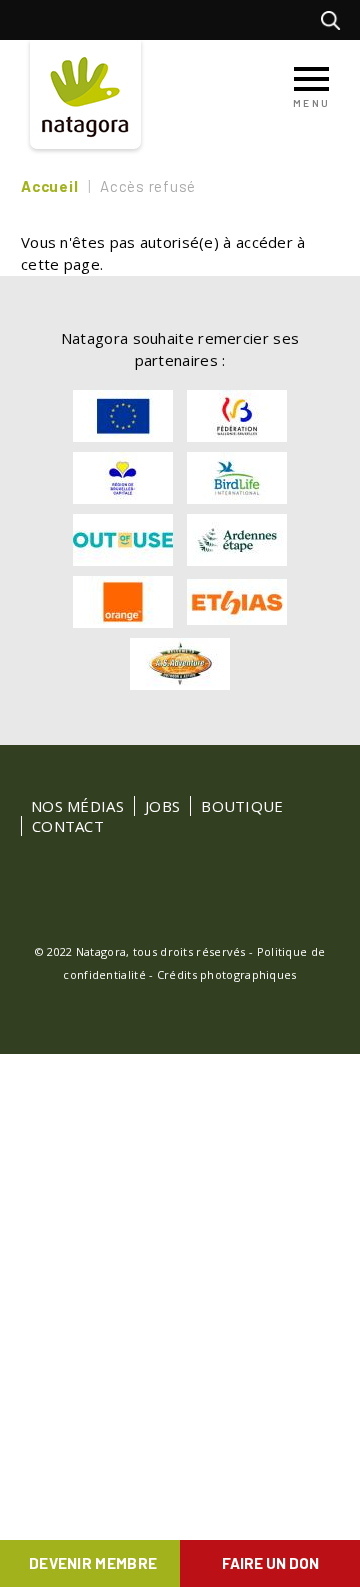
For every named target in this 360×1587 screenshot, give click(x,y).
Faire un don (270, 1563)
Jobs (162, 806)
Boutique (242, 806)
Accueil (49, 186)
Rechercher (335, 20)
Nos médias (77, 806)
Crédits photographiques (227, 974)
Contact (68, 826)
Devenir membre (93, 1563)
